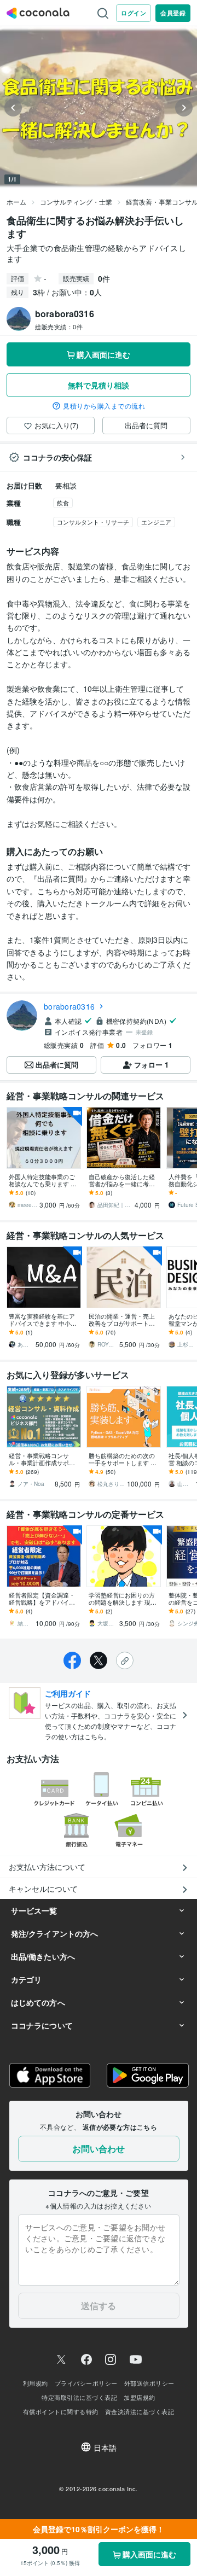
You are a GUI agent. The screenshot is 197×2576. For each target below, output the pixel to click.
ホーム (16, 202)
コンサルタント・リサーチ (93, 522)
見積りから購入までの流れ (104, 406)
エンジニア (156, 522)
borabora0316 (69, 1006)
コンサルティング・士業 (76, 202)
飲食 (63, 503)
